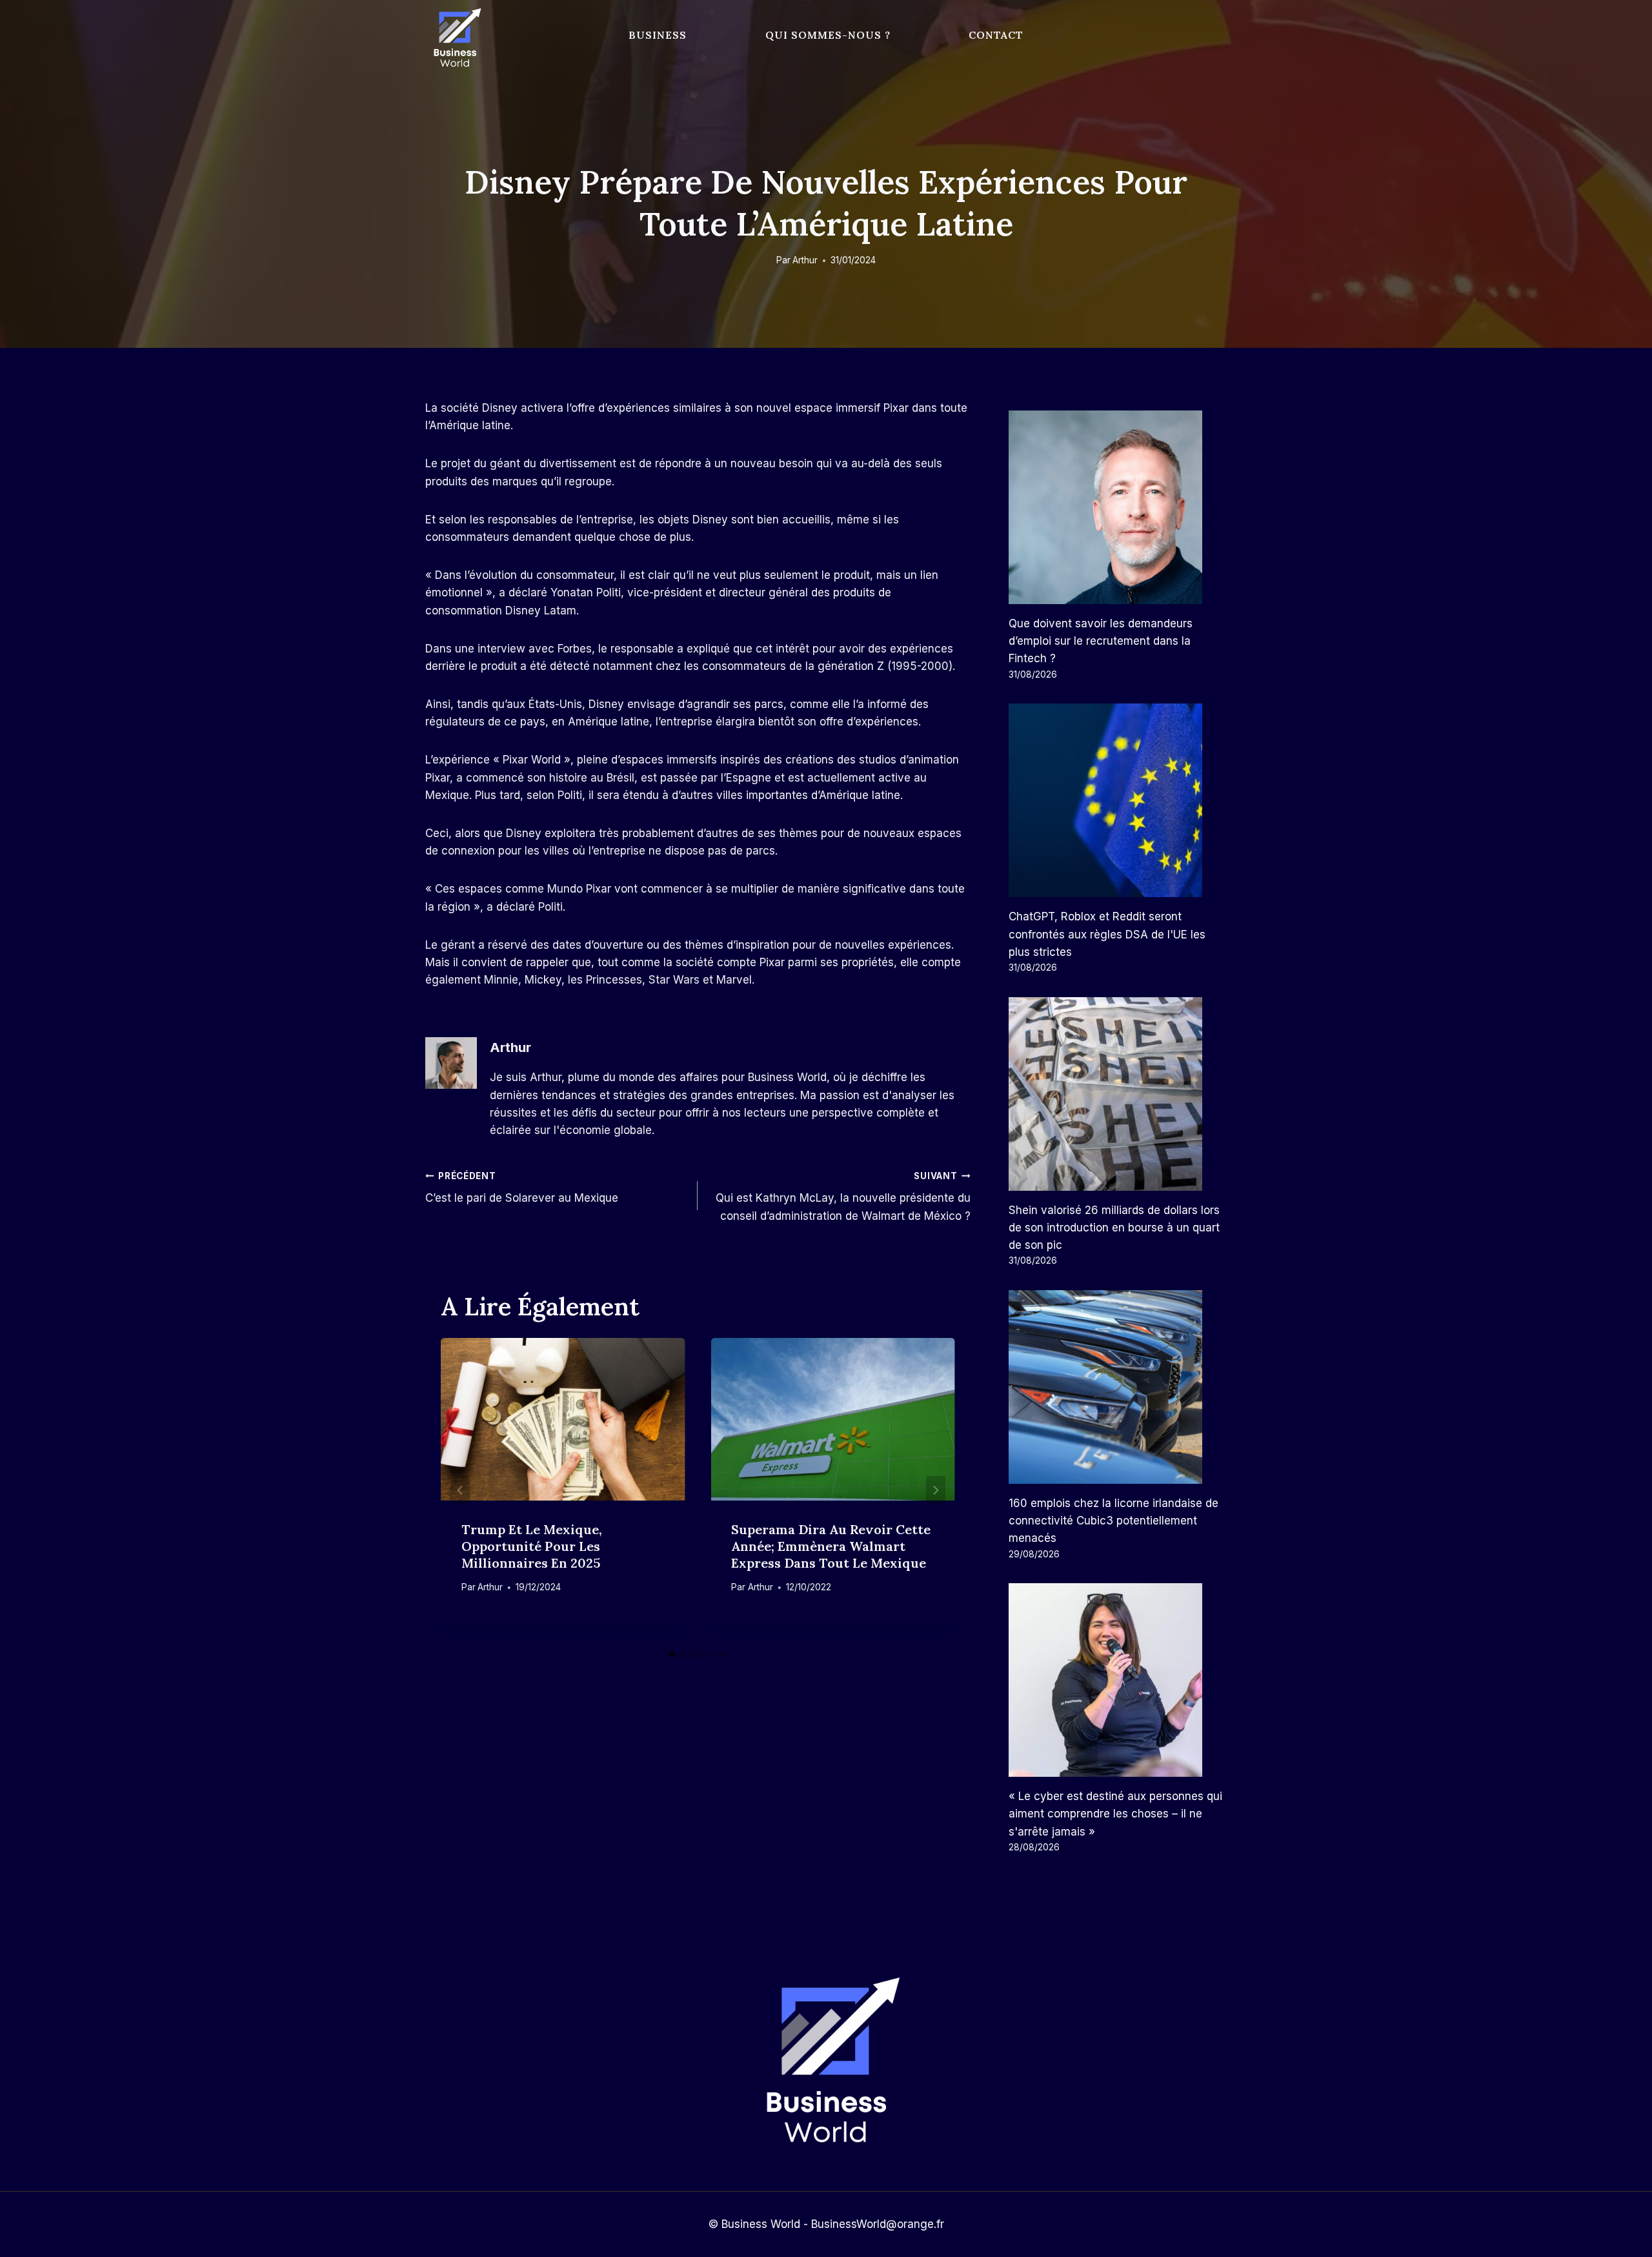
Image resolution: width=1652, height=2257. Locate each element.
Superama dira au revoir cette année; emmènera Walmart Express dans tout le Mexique (831, 1546)
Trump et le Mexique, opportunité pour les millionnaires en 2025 (532, 1546)
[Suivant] (936, 1491)
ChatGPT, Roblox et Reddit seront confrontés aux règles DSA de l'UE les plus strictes (1107, 934)
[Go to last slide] (460, 1491)
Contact (996, 35)
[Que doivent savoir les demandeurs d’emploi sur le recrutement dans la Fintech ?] (1118, 507)
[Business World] (455, 38)
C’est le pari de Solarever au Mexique (522, 1188)
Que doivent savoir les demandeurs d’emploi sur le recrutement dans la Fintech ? (1101, 641)
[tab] (672, 1654)
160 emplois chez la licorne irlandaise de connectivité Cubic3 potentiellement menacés (1113, 1521)
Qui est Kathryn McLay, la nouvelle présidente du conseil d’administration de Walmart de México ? (843, 1197)
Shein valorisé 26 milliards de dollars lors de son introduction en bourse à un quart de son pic (1114, 1228)
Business (658, 35)
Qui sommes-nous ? (828, 35)
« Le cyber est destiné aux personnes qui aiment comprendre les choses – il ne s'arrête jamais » (1115, 1814)
